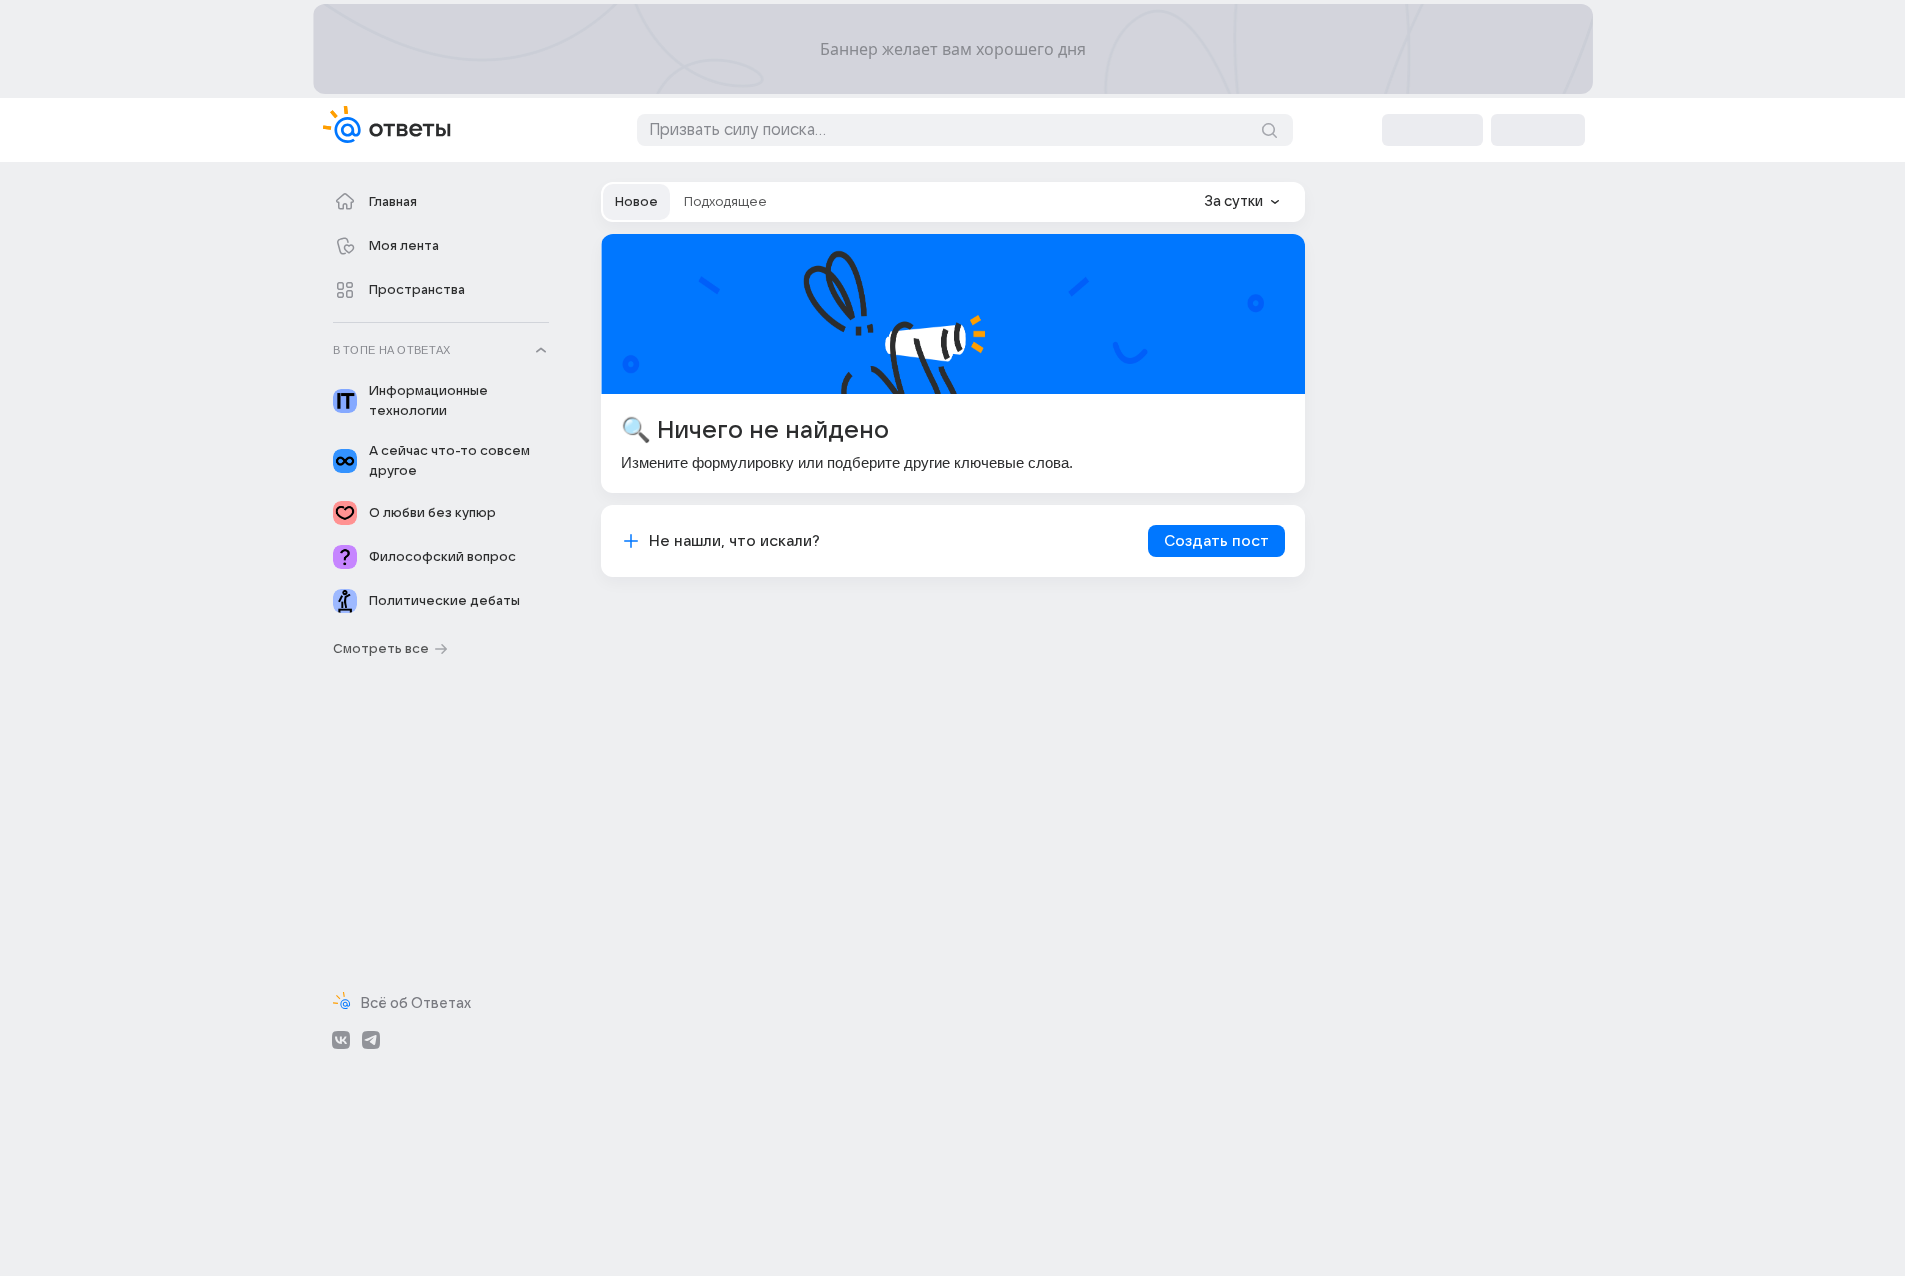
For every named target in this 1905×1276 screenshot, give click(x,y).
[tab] (636, 202)
